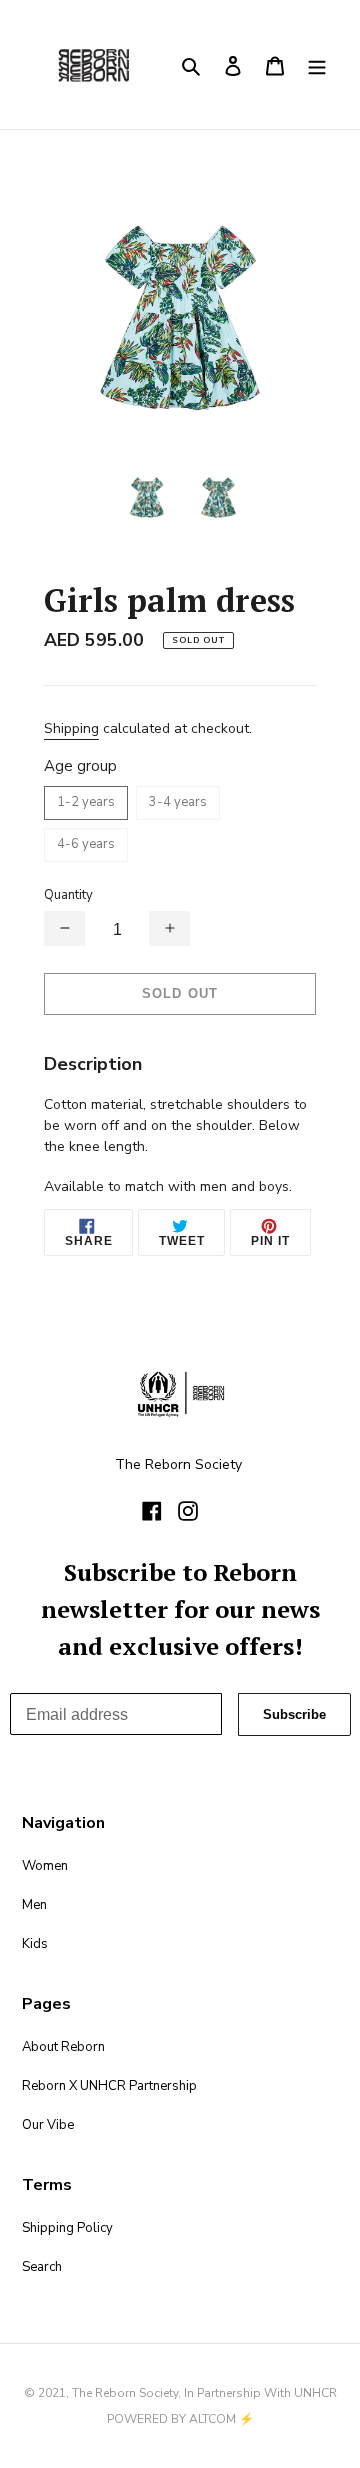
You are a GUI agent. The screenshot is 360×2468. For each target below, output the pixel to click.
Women (45, 1866)
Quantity (68, 895)
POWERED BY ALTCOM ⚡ (180, 2419)
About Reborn (63, 2047)
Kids (35, 1944)
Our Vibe (48, 2125)
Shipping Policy (67, 2228)
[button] (64, 928)
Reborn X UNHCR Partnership (109, 2086)
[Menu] (317, 64)
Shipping (71, 728)
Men (34, 1905)
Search (42, 2267)
